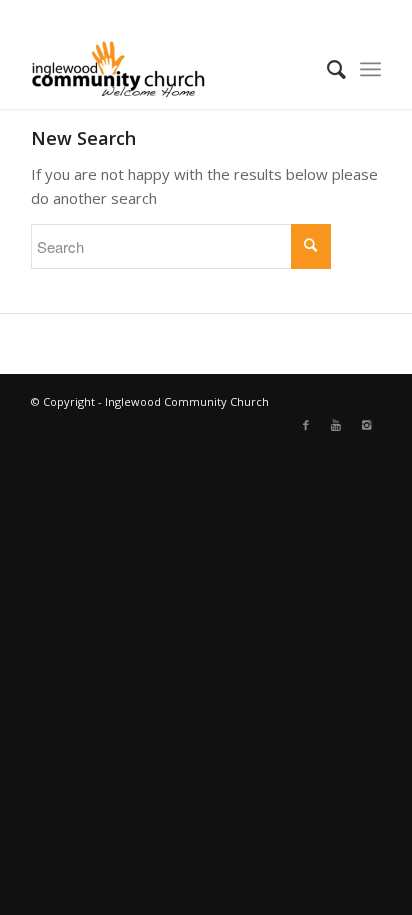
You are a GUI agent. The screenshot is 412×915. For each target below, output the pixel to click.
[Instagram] (366, 425)
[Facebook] (306, 425)
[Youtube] (336, 425)
